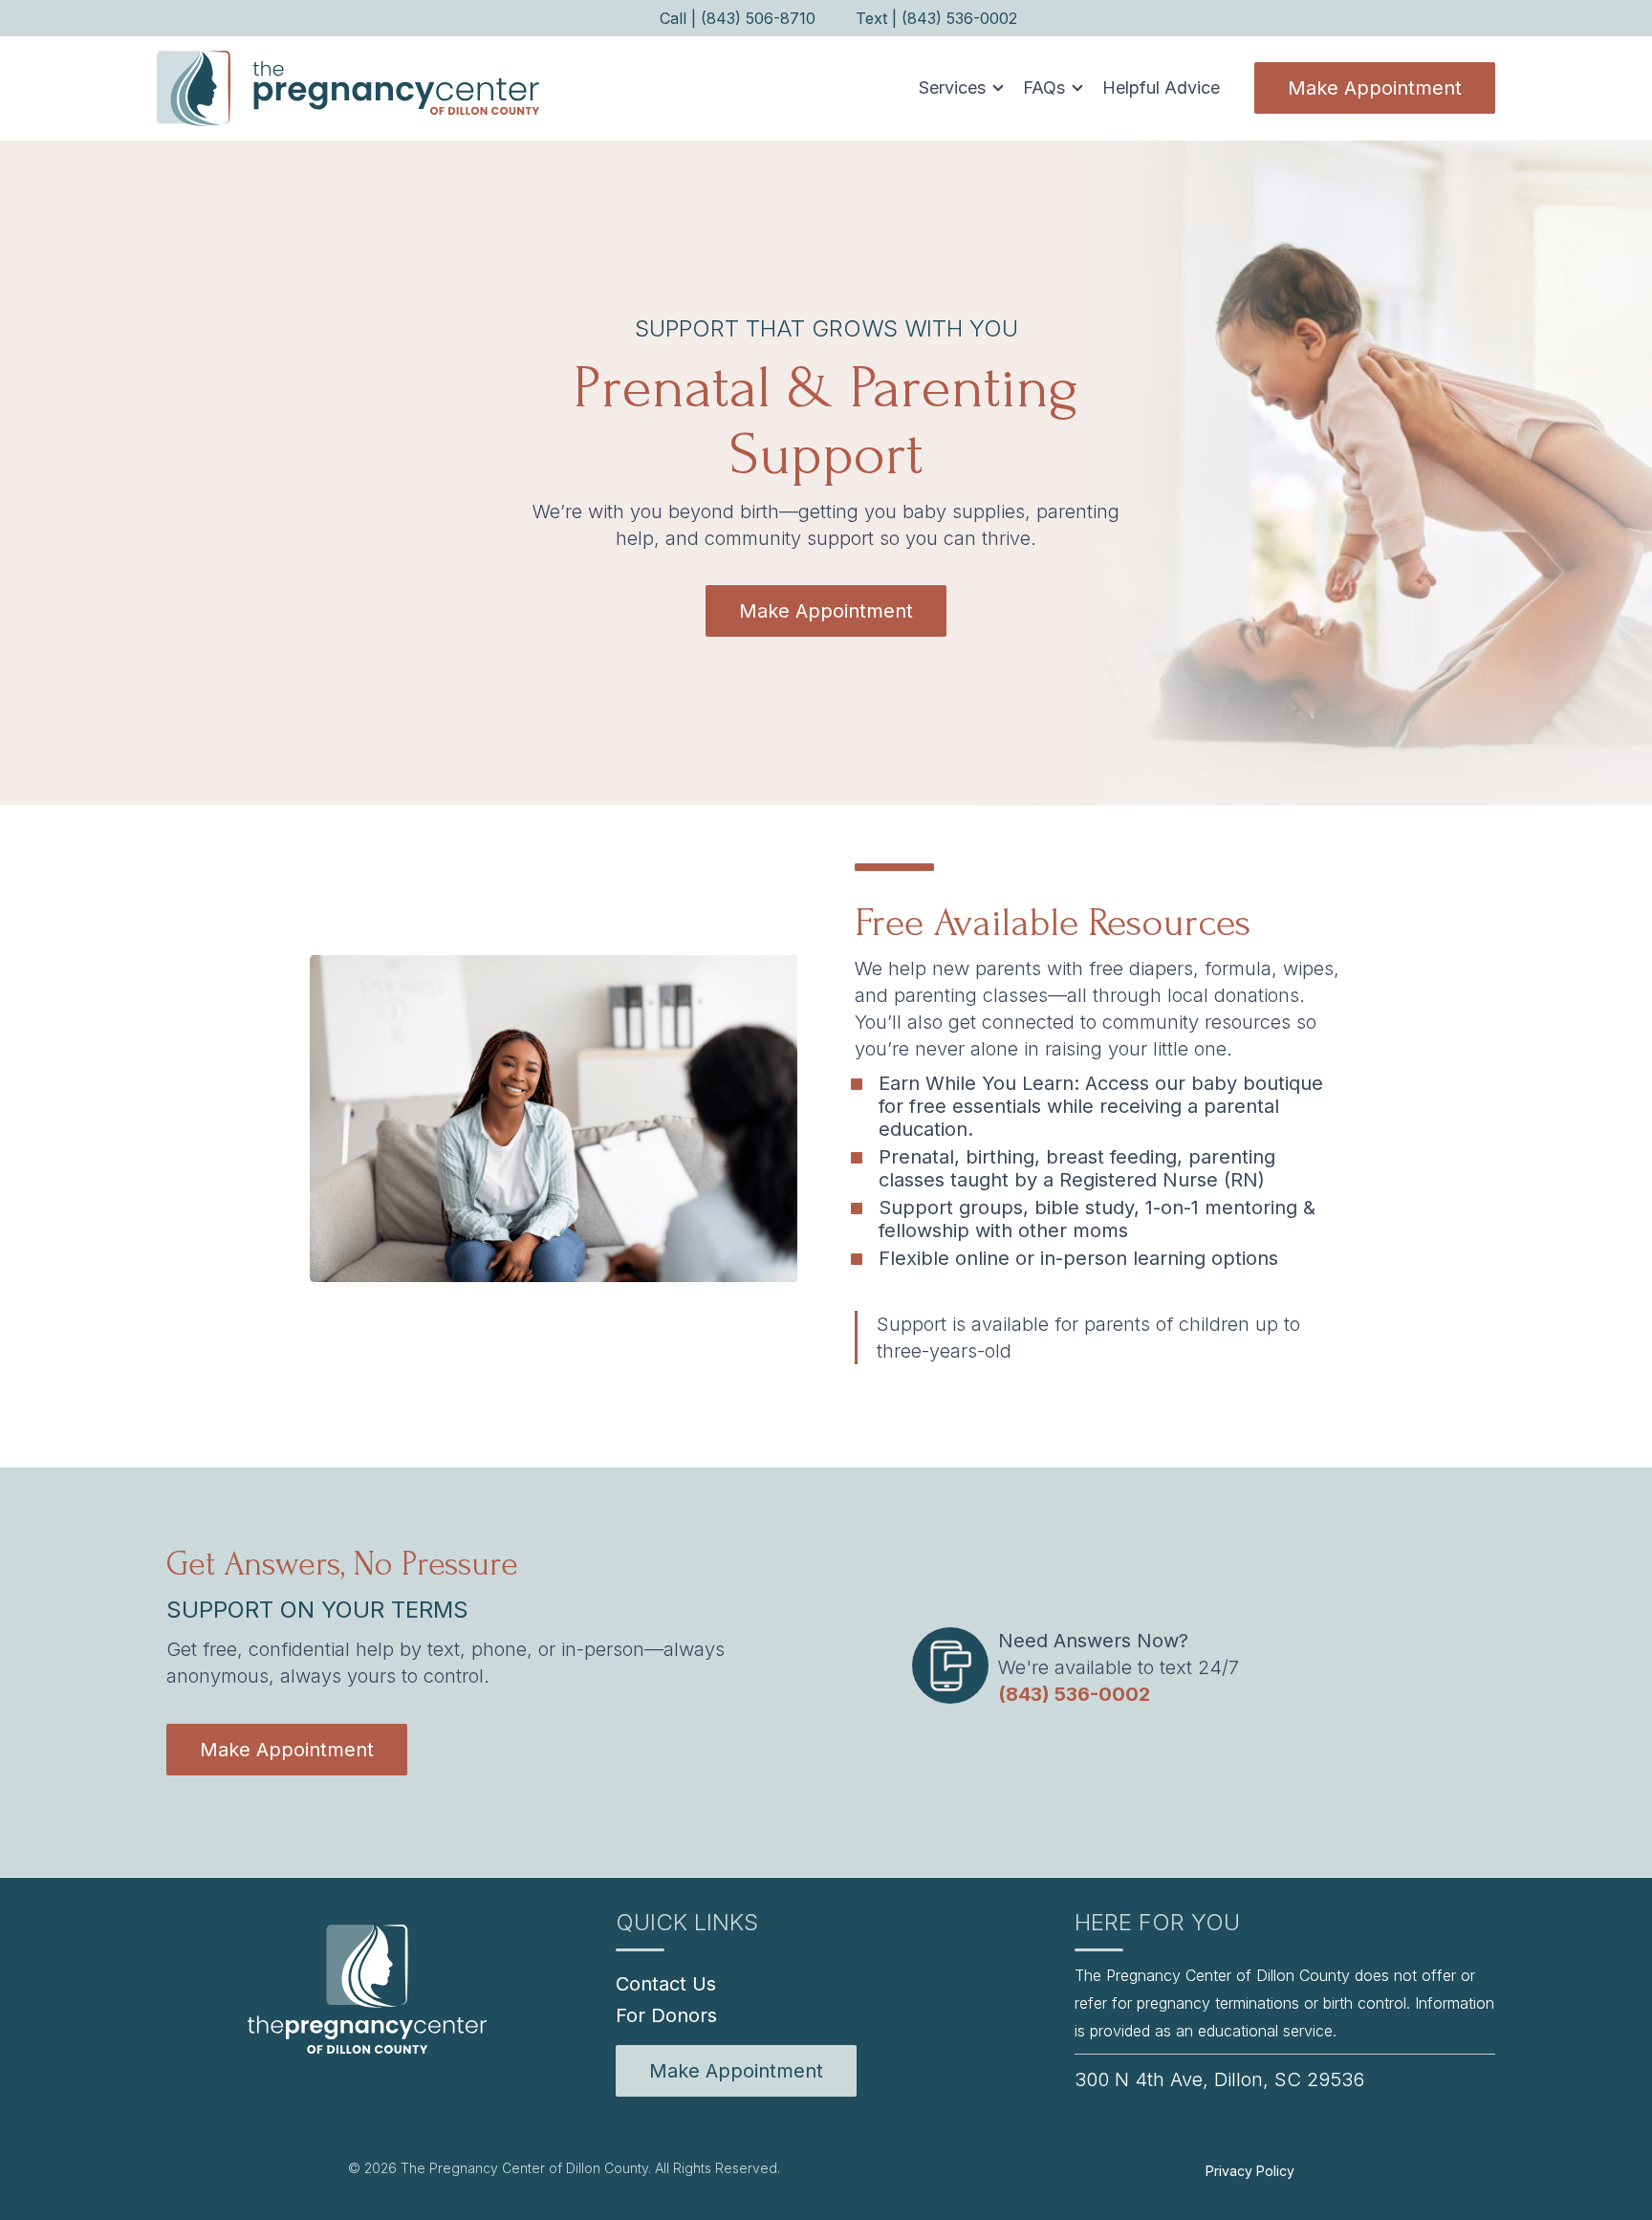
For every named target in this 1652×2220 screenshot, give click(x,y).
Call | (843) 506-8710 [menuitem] (738, 18)
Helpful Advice (1161, 87)
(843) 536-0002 (1074, 1694)
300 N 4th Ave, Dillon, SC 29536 (1219, 2079)
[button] (956, 88)
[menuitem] (736, 2071)
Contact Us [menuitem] (666, 1984)
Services (952, 87)
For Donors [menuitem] (666, 2015)
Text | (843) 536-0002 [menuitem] (936, 18)
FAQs (1044, 87)
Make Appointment (1375, 88)
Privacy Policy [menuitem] (1250, 2171)
